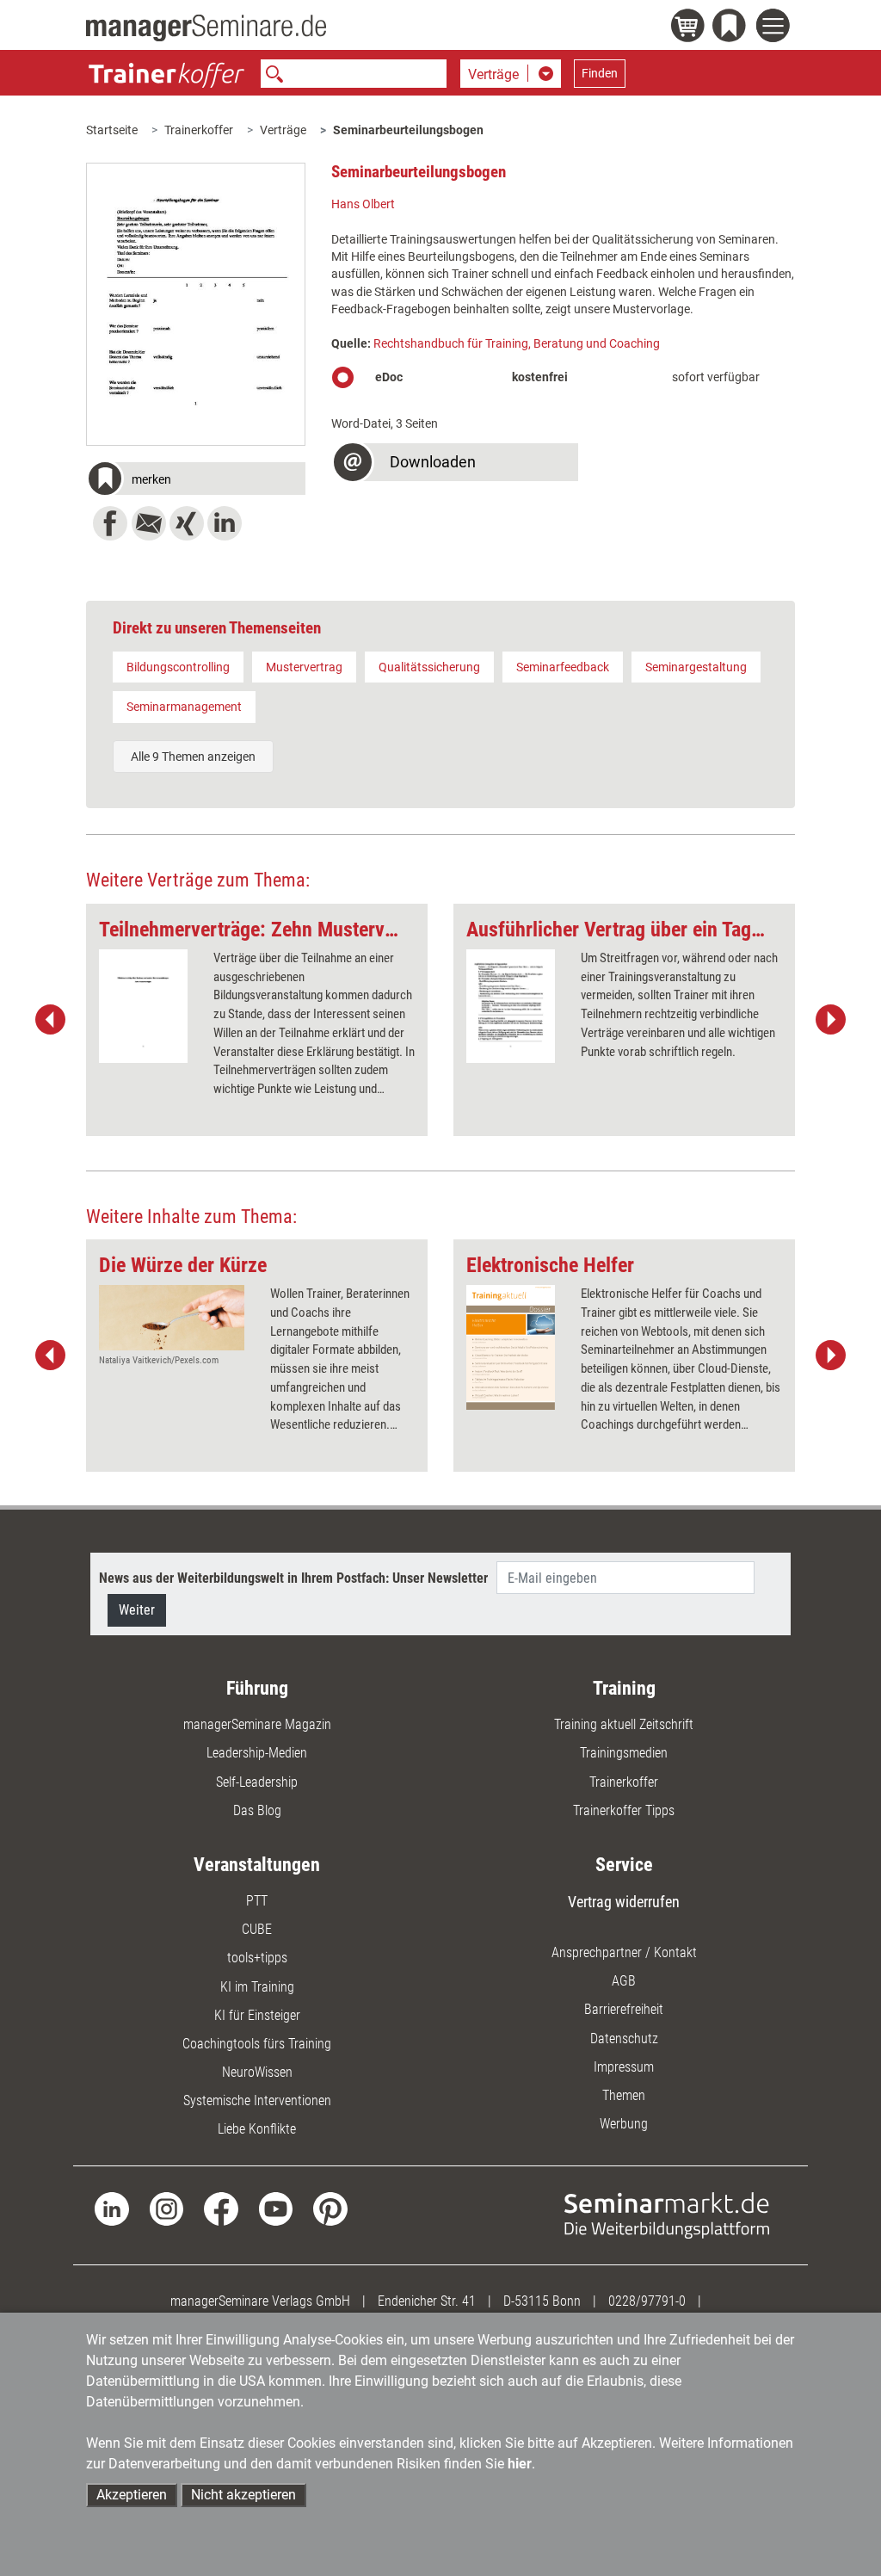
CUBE (257, 1929)
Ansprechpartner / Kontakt (624, 1952)
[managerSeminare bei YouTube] (276, 2208)
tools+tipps (257, 1958)
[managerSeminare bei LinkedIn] (111, 2208)
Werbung (624, 2124)
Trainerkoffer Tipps (624, 1810)
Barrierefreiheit (624, 2009)
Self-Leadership (257, 1782)
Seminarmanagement (184, 707)
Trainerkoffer (199, 130)
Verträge (283, 130)
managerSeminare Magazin (257, 1724)
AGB (624, 1981)
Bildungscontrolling (178, 667)
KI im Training (257, 1987)
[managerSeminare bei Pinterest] (330, 2208)
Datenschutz (624, 2039)
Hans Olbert (363, 204)
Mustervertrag (304, 667)
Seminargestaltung (696, 667)
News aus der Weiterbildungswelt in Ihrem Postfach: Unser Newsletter (293, 1578)
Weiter (137, 1610)
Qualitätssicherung (429, 667)
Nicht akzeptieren (243, 2495)
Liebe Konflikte (257, 2129)
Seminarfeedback (563, 667)
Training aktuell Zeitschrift (624, 1724)
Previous (51, 1020)
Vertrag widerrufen (624, 1902)
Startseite (112, 130)
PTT (257, 1901)
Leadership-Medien (257, 1753)
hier (520, 2464)
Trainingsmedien (624, 1753)
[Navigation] (776, 28)
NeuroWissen (257, 2072)
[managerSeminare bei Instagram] (166, 2208)
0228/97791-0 (647, 2301)
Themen (624, 2095)
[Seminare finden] (667, 2214)
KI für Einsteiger (257, 2015)
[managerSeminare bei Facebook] (221, 2208)
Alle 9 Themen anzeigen (193, 757)
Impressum (624, 2067)
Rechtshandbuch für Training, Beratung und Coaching (517, 343)
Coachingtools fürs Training (257, 2044)
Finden (600, 73)
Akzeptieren (132, 2495)
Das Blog (257, 1810)
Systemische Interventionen (257, 2100)
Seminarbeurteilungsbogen (408, 130)
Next (830, 1020)
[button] (195, 481)
